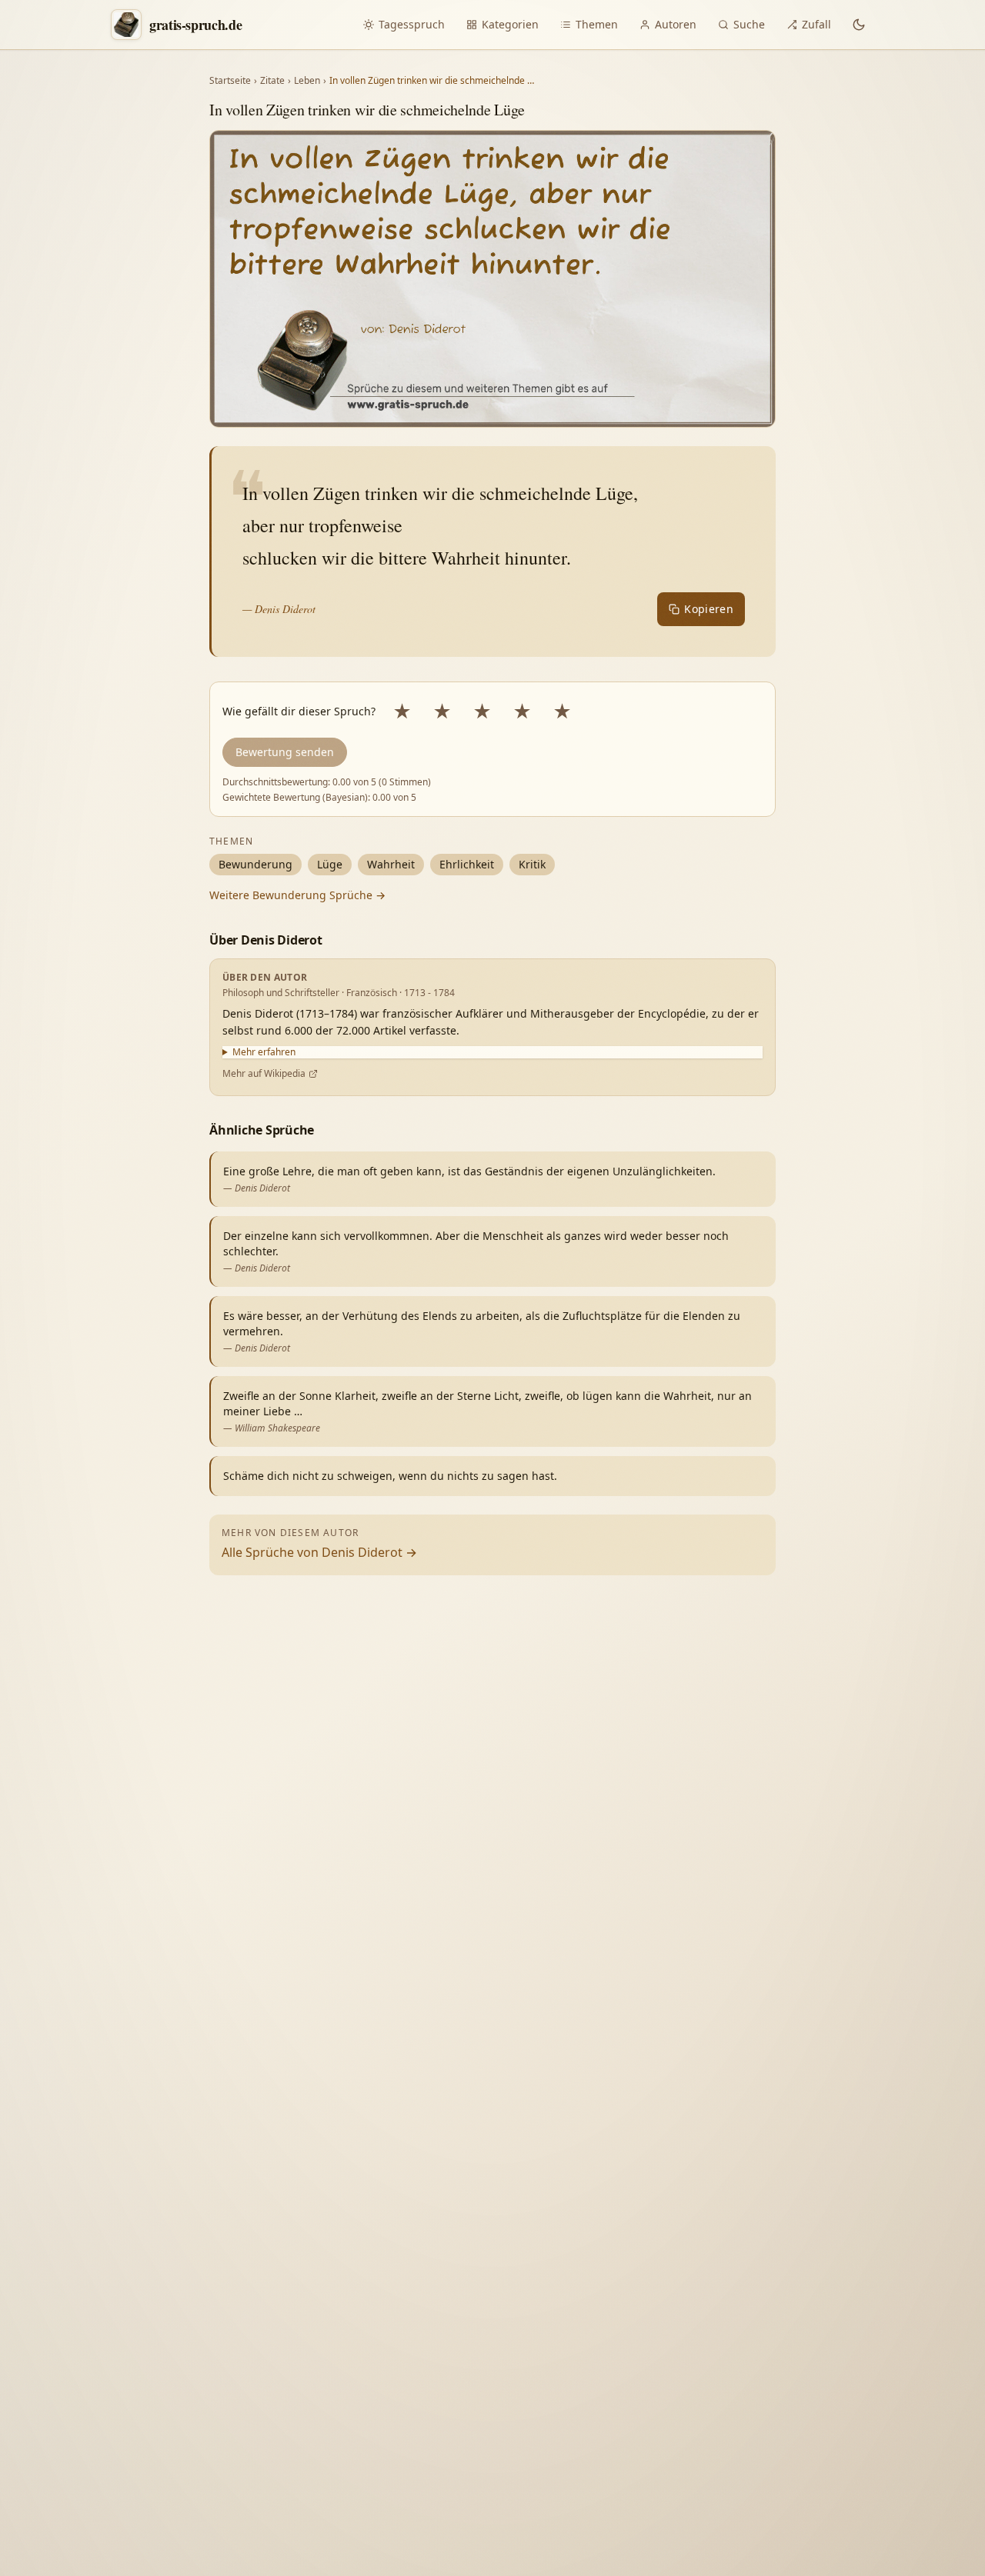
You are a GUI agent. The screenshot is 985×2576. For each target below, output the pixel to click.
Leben (307, 81)
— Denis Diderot (279, 609)
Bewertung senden (285, 752)
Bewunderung (255, 864)
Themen (597, 24)
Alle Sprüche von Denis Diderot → (319, 1552)
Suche (749, 24)
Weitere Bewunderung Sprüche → (297, 895)
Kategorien (510, 24)
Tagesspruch (412, 24)
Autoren (676, 24)
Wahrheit (391, 864)
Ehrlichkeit (467, 864)
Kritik (532, 864)
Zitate (272, 81)
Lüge (330, 864)
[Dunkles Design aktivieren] (859, 25)
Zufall (816, 24)
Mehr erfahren (264, 1052)
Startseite (230, 81)
